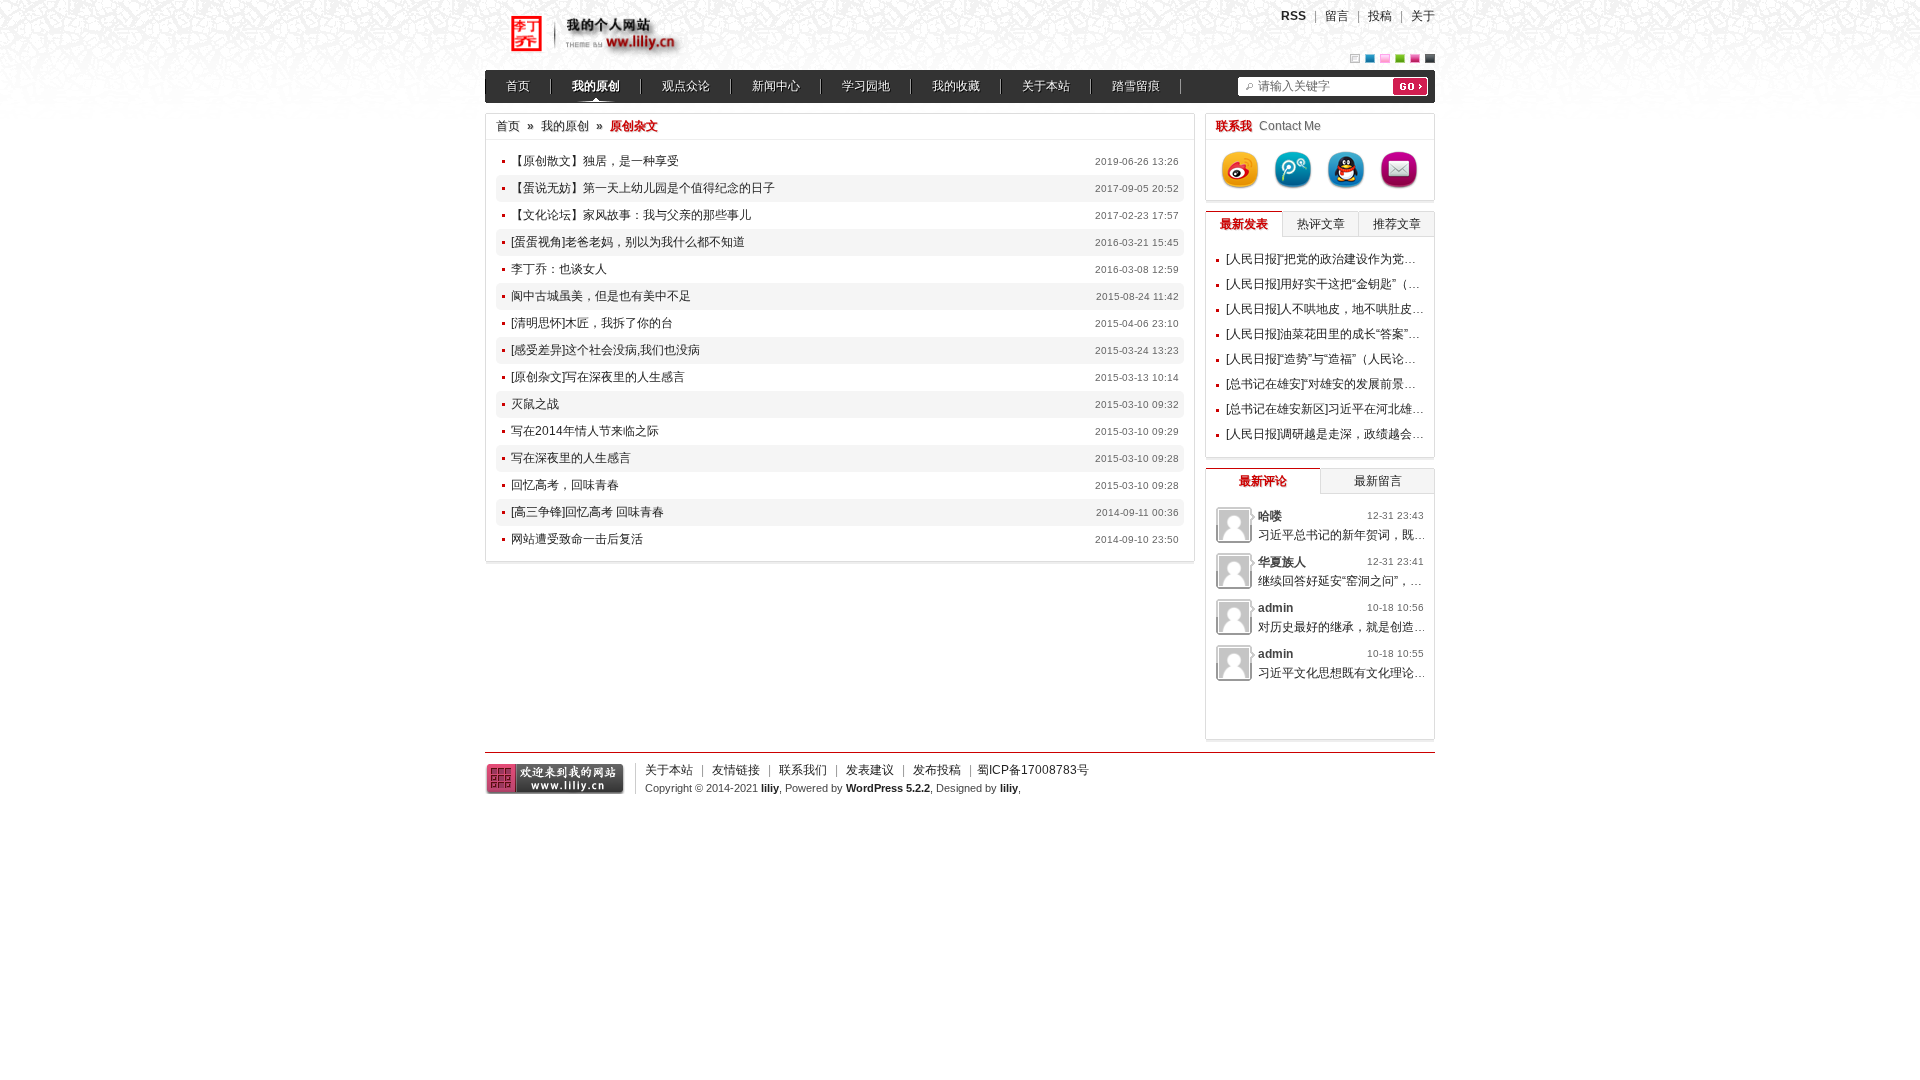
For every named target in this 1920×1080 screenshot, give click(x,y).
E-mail (1399, 170)
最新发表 (1244, 224)
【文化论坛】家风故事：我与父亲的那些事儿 (631, 215)
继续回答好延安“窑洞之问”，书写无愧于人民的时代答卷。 (1412, 581)
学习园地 (866, 86)
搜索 (1410, 86)
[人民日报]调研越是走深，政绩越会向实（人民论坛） (1367, 434)
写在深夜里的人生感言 (571, 458)
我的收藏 (956, 86)
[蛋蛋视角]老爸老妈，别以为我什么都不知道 (628, 242)
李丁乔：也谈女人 (559, 269)
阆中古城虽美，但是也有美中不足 (601, 296)
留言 (1337, 16)
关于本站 (1046, 86)
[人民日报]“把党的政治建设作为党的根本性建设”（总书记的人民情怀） (1413, 259)
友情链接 (736, 770)
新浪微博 (1240, 170)
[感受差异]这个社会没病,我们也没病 (605, 350)
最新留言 (1378, 481)
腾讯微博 (1293, 170)
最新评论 (1263, 481)
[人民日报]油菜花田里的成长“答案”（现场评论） (1353, 334)
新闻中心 (776, 86)
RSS (1293, 16)
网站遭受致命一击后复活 (577, 539)
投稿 (1380, 16)
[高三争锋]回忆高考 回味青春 (587, 512)
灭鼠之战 (535, 404)
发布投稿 (937, 770)
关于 (1423, 16)
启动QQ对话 (1346, 170)
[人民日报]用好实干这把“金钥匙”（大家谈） (1341, 284)
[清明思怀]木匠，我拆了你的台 (592, 323)
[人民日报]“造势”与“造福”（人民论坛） (1327, 359)
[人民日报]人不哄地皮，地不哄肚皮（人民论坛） (1355, 309)
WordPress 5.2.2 (888, 788)
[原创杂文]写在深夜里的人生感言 (598, 377)
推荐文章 (1397, 224)
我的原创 (596, 86)
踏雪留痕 (1136, 86)
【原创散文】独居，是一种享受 (595, 161)
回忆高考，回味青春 (565, 485)
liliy (770, 788)
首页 (518, 86)
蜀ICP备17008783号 (1033, 770)
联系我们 (803, 770)
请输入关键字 (1294, 86)
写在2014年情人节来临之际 (585, 431)
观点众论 (686, 86)
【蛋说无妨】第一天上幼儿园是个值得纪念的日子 (643, 188)
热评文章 (1321, 224)
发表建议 (870, 770)
